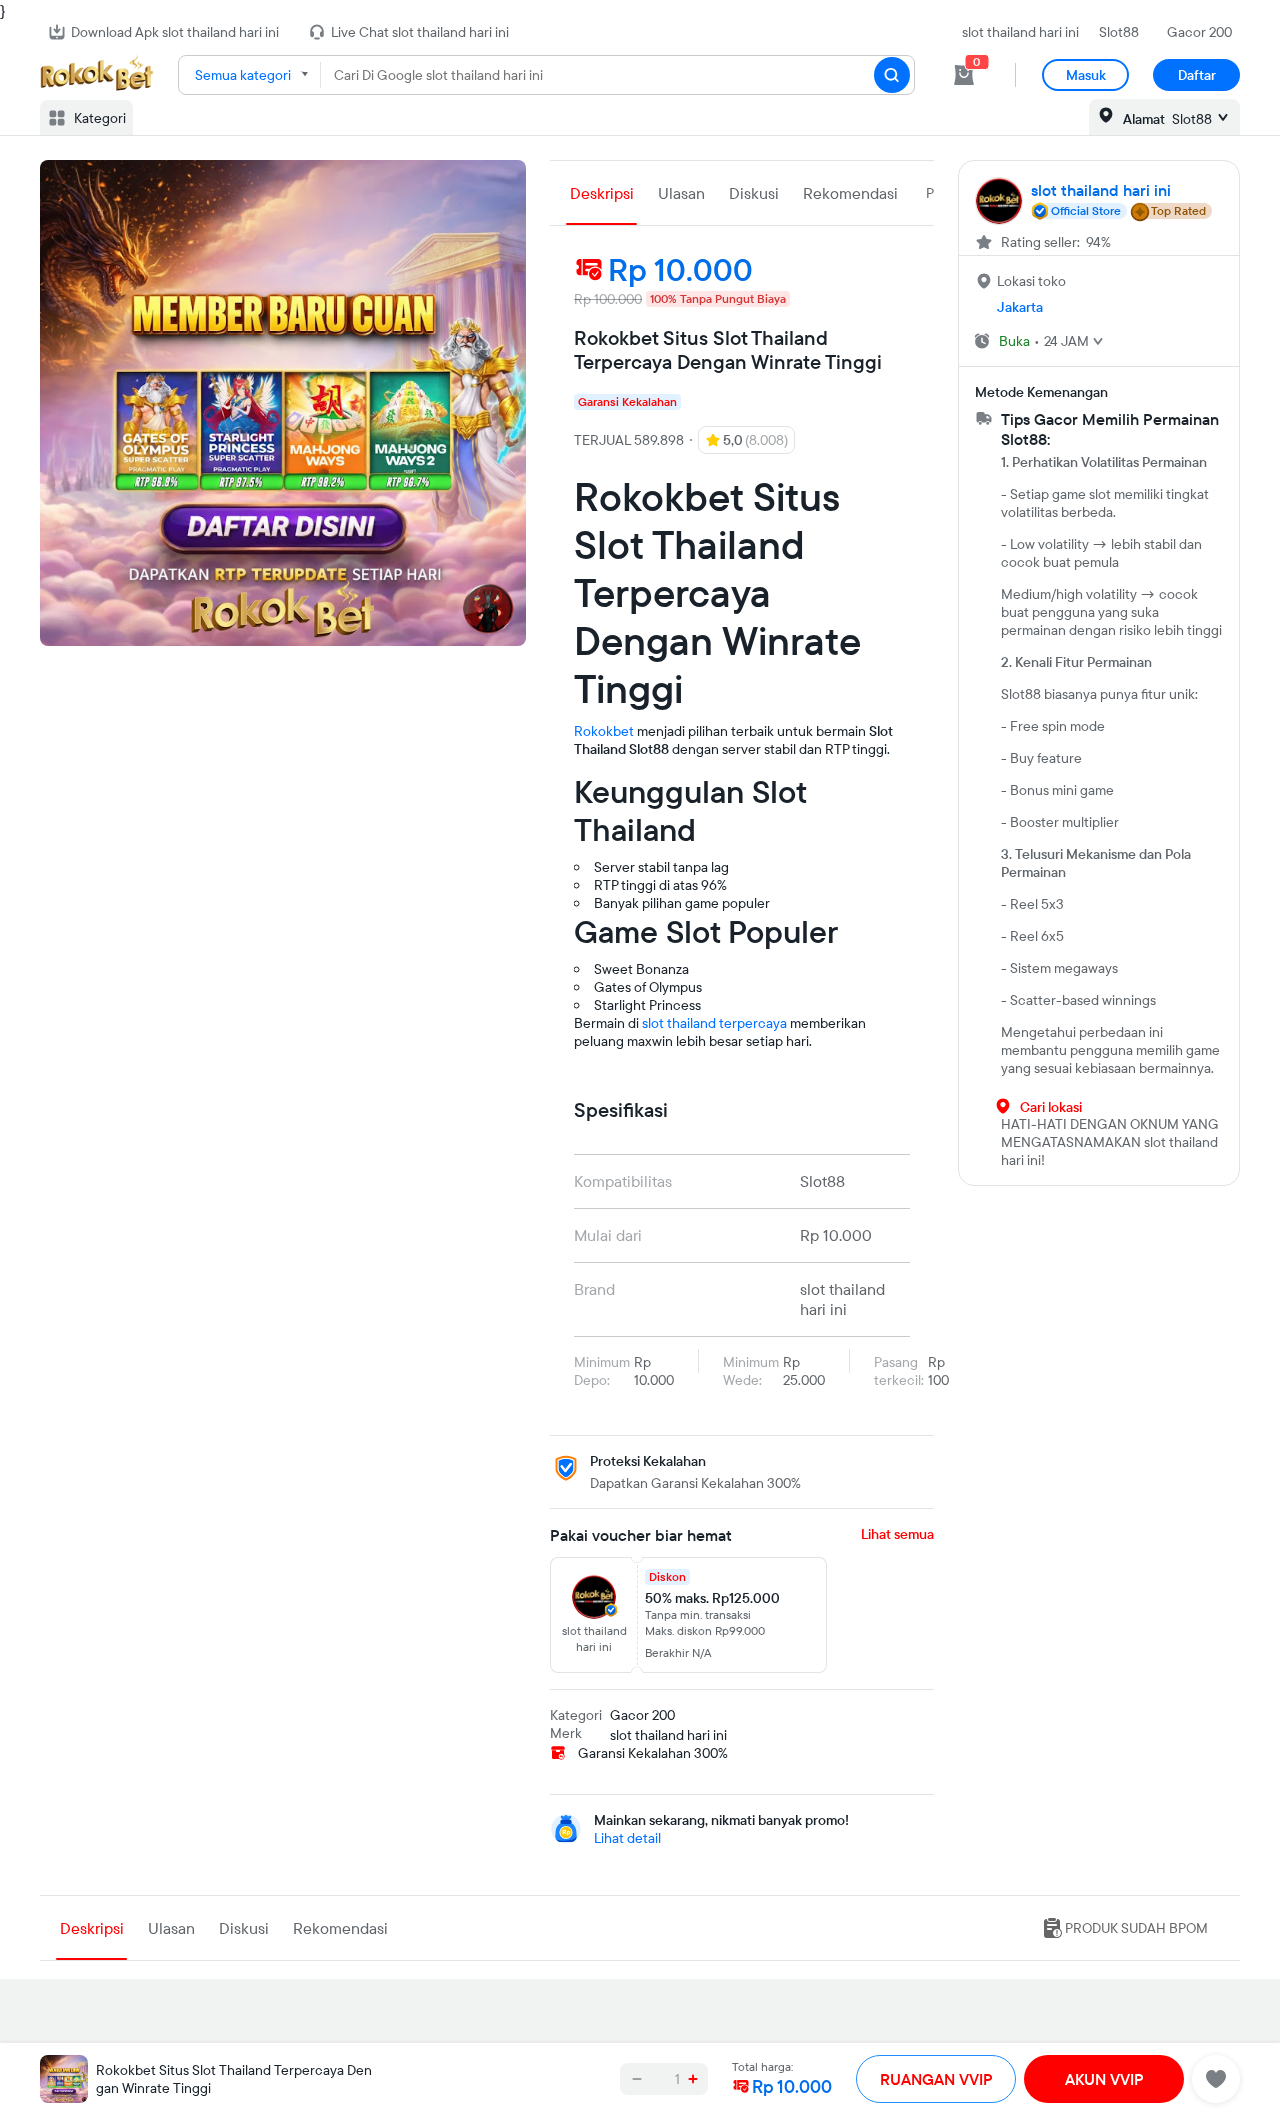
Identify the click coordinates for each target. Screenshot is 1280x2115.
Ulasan (681, 193)
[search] (892, 75)
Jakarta (1020, 307)
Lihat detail (627, 1838)
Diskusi (754, 193)
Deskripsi (602, 193)
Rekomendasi (850, 193)
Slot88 (1119, 32)
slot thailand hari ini (1020, 32)
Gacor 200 (1199, 32)
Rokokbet (604, 731)
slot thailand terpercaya (714, 1023)
